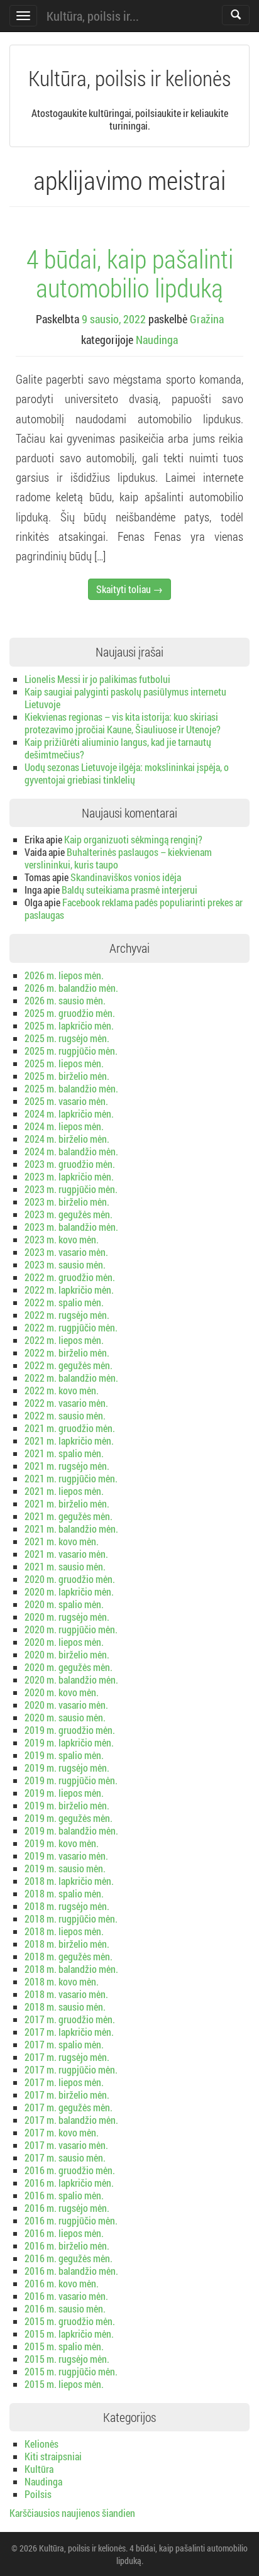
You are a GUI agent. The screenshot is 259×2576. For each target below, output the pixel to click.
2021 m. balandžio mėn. (71, 1529)
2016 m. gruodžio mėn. (70, 2170)
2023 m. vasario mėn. (66, 1252)
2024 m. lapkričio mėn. (69, 1113)
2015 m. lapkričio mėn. (69, 2334)
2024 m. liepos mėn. (64, 1126)
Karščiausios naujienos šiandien (72, 2513)
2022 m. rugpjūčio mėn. (71, 1327)
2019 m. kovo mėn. (62, 1843)
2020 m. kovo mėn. (62, 1692)
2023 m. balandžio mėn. (71, 1227)
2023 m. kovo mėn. (62, 1239)
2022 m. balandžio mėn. (71, 1378)
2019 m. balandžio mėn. (71, 1830)
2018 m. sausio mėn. (65, 2007)
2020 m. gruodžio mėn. (70, 1579)
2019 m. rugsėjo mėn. (67, 1768)
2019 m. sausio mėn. (65, 1868)
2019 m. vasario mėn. (66, 1856)
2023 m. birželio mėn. (67, 1202)
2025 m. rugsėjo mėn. (67, 1038)
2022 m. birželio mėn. (67, 1352)
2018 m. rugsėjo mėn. (67, 1906)
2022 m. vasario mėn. (66, 1403)
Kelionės (41, 2444)
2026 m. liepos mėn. (64, 975)
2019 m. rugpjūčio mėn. (71, 1780)
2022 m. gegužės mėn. (69, 1365)
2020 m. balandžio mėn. (71, 1679)
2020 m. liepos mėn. (64, 1642)
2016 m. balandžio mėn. (71, 2271)
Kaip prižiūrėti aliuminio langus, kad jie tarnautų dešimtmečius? (118, 748)
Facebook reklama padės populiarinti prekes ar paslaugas (134, 908)
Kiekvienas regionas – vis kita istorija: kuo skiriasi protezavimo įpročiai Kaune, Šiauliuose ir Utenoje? (123, 723)
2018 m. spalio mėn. (64, 1893)
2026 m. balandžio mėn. (71, 988)
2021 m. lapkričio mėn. (69, 1441)
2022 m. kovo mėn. (62, 1390)
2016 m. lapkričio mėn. (69, 2183)
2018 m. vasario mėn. (66, 1994)
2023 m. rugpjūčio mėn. (71, 1189)
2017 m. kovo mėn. (62, 2132)
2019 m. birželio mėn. (67, 1805)
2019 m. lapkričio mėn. (69, 1742)
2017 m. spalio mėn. (64, 2044)
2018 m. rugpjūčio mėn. (71, 1918)
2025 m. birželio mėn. (67, 1076)
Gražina (207, 319)
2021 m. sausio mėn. (65, 1566)
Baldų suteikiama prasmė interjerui (129, 890)
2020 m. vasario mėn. (66, 1705)
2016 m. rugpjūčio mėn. (71, 2220)
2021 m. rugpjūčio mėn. (71, 1478)
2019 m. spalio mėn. (64, 1755)
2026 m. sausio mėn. (65, 1000)
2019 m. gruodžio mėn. (70, 1730)
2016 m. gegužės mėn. (69, 2258)
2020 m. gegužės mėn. (69, 1667)
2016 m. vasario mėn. (66, 2296)
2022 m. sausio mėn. (65, 1415)
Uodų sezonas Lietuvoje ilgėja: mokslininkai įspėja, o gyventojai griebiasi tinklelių (127, 773)
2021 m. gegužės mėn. (69, 1516)
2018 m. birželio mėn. (67, 1944)
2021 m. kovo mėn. (62, 1541)
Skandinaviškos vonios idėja (126, 877)
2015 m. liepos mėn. (64, 2384)
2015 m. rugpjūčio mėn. (71, 2371)
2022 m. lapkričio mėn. (69, 1290)
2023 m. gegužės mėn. (69, 1214)
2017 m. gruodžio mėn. (70, 2019)
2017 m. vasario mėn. (66, 2145)
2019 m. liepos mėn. (64, 1793)
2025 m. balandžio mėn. (71, 1088)
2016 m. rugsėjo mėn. (67, 2208)
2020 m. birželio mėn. (67, 1654)
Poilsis (38, 2494)
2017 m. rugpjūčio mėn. (71, 2069)
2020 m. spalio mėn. (64, 1604)
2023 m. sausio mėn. (65, 1264)
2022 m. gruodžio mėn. (70, 1277)
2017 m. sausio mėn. (65, 2157)
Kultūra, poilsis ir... (93, 16)
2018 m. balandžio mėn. (71, 1969)
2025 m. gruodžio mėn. (70, 1013)
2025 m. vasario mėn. (66, 1101)
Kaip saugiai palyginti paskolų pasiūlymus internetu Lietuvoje (125, 698)
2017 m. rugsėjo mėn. (67, 2057)
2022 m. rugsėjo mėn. (67, 1315)
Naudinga (157, 340)
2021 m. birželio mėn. (67, 1503)
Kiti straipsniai (53, 2456)
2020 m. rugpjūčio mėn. (71, 1629)
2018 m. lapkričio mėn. (69, 1881)
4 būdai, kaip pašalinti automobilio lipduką (130, 273)
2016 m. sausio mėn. (65, 2308)
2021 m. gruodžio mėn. (70, 1428)
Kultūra (39, 2469)
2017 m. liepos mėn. (64, 2082)
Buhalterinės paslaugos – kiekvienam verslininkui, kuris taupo (118, 858)
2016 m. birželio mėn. (67, 2246)
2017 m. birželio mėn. (67, 2095)
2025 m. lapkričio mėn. (69, 1025)
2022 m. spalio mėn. (64, 1302)
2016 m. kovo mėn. (62, 2283)
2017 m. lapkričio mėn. (69, 2032)
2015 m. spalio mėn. (64, 2346)
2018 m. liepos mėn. (64, 1931)
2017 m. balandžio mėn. (71, 2120)
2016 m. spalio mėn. (64, 2195)
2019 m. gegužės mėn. (69, 1818)
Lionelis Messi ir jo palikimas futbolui (97, 679)
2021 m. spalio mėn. (64, 1453)
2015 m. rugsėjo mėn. (67, 2359)
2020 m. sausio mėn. (65, 1717)
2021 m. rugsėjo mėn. (67, 1466)
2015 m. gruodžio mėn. (70, 2321)
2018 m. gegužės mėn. (69, 1956)
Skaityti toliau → (129, 589)
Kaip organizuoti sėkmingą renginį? (133, 839)
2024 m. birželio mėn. (67, 1139)
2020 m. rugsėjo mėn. (67, 1617)
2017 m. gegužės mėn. (69, 2107)
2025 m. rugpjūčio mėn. (71, 1051)
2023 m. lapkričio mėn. (69, 1176)
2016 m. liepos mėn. (64, 2233)
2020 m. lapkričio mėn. (69, 1591)
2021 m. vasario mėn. (66, 1554)
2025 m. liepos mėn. (64, 1063)
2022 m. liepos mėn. (64, 1340)
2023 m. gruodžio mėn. (70, 1164)
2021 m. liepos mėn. (64, 1491)
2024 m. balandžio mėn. (71, 1151)
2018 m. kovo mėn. (62, 1981)
